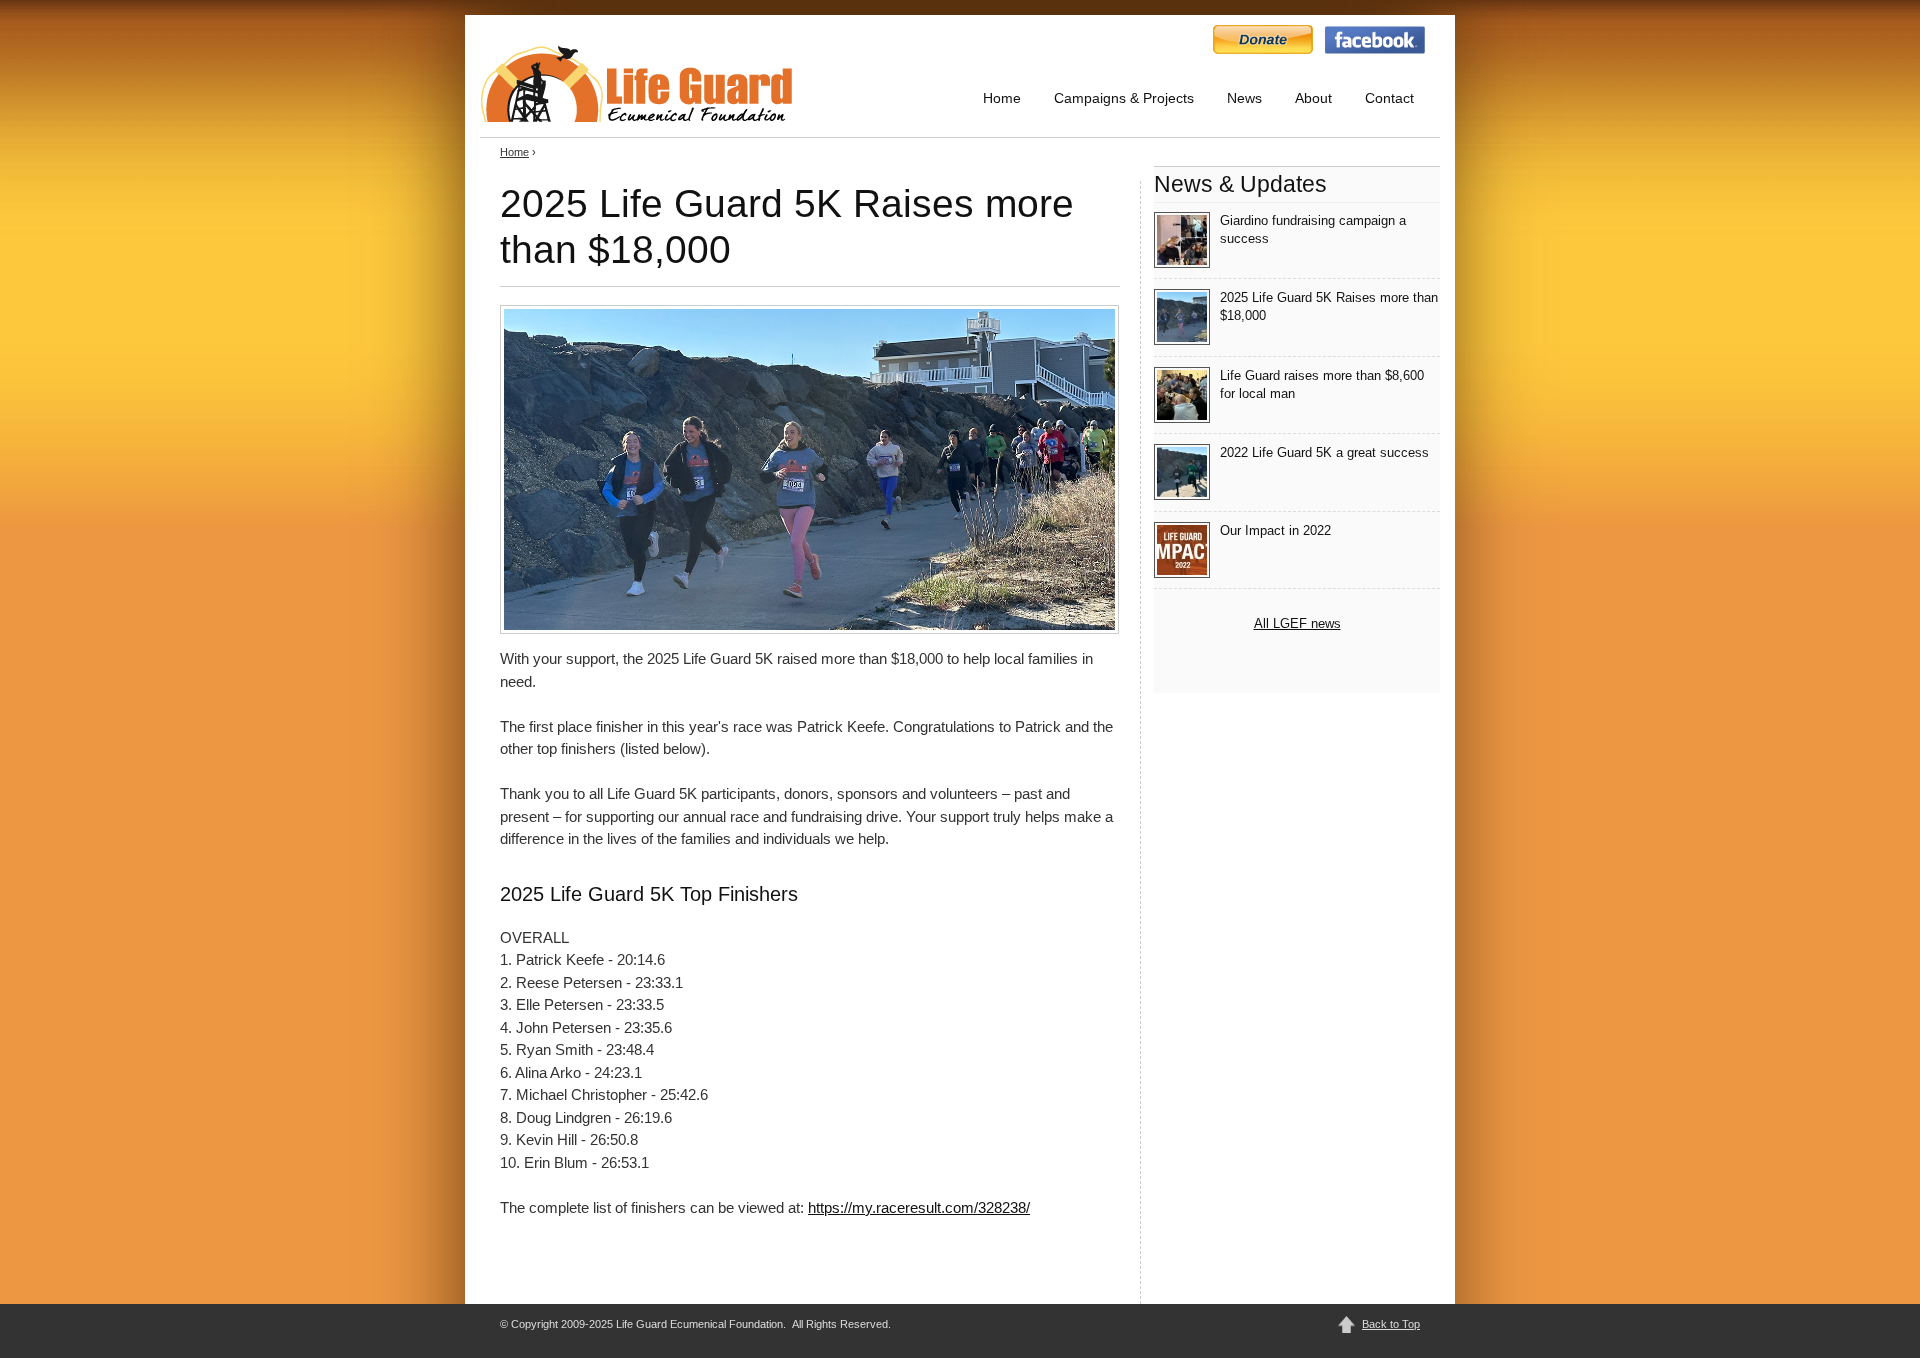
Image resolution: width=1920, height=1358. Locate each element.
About (1313, 98)
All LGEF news (1297, 623)
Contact (1389, 98)
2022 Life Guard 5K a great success (1324, 452)
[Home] (636, 83)
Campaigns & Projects (1124, 98)
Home (1002, 98)
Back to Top (1391, 1324)
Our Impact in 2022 (1275, 530)
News (1244, 98)
